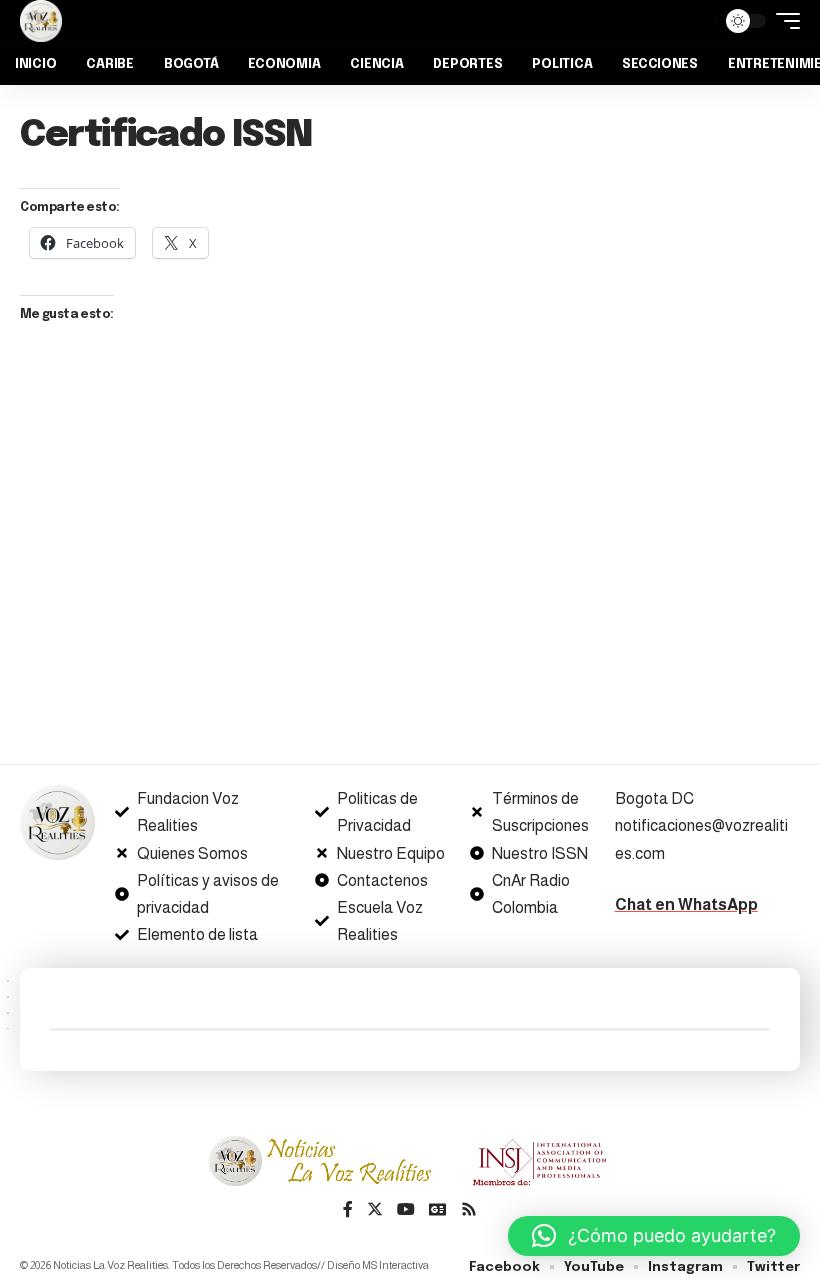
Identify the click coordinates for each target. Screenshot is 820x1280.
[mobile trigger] (783, 21)
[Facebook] (348, 1210)
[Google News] (438, 1210)
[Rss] (469, 1210)
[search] (695, 21)
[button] (654, 1236)
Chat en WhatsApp (686, 904)
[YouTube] (406, 1210)
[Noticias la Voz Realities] (41, 21)
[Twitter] (375, 1210)
